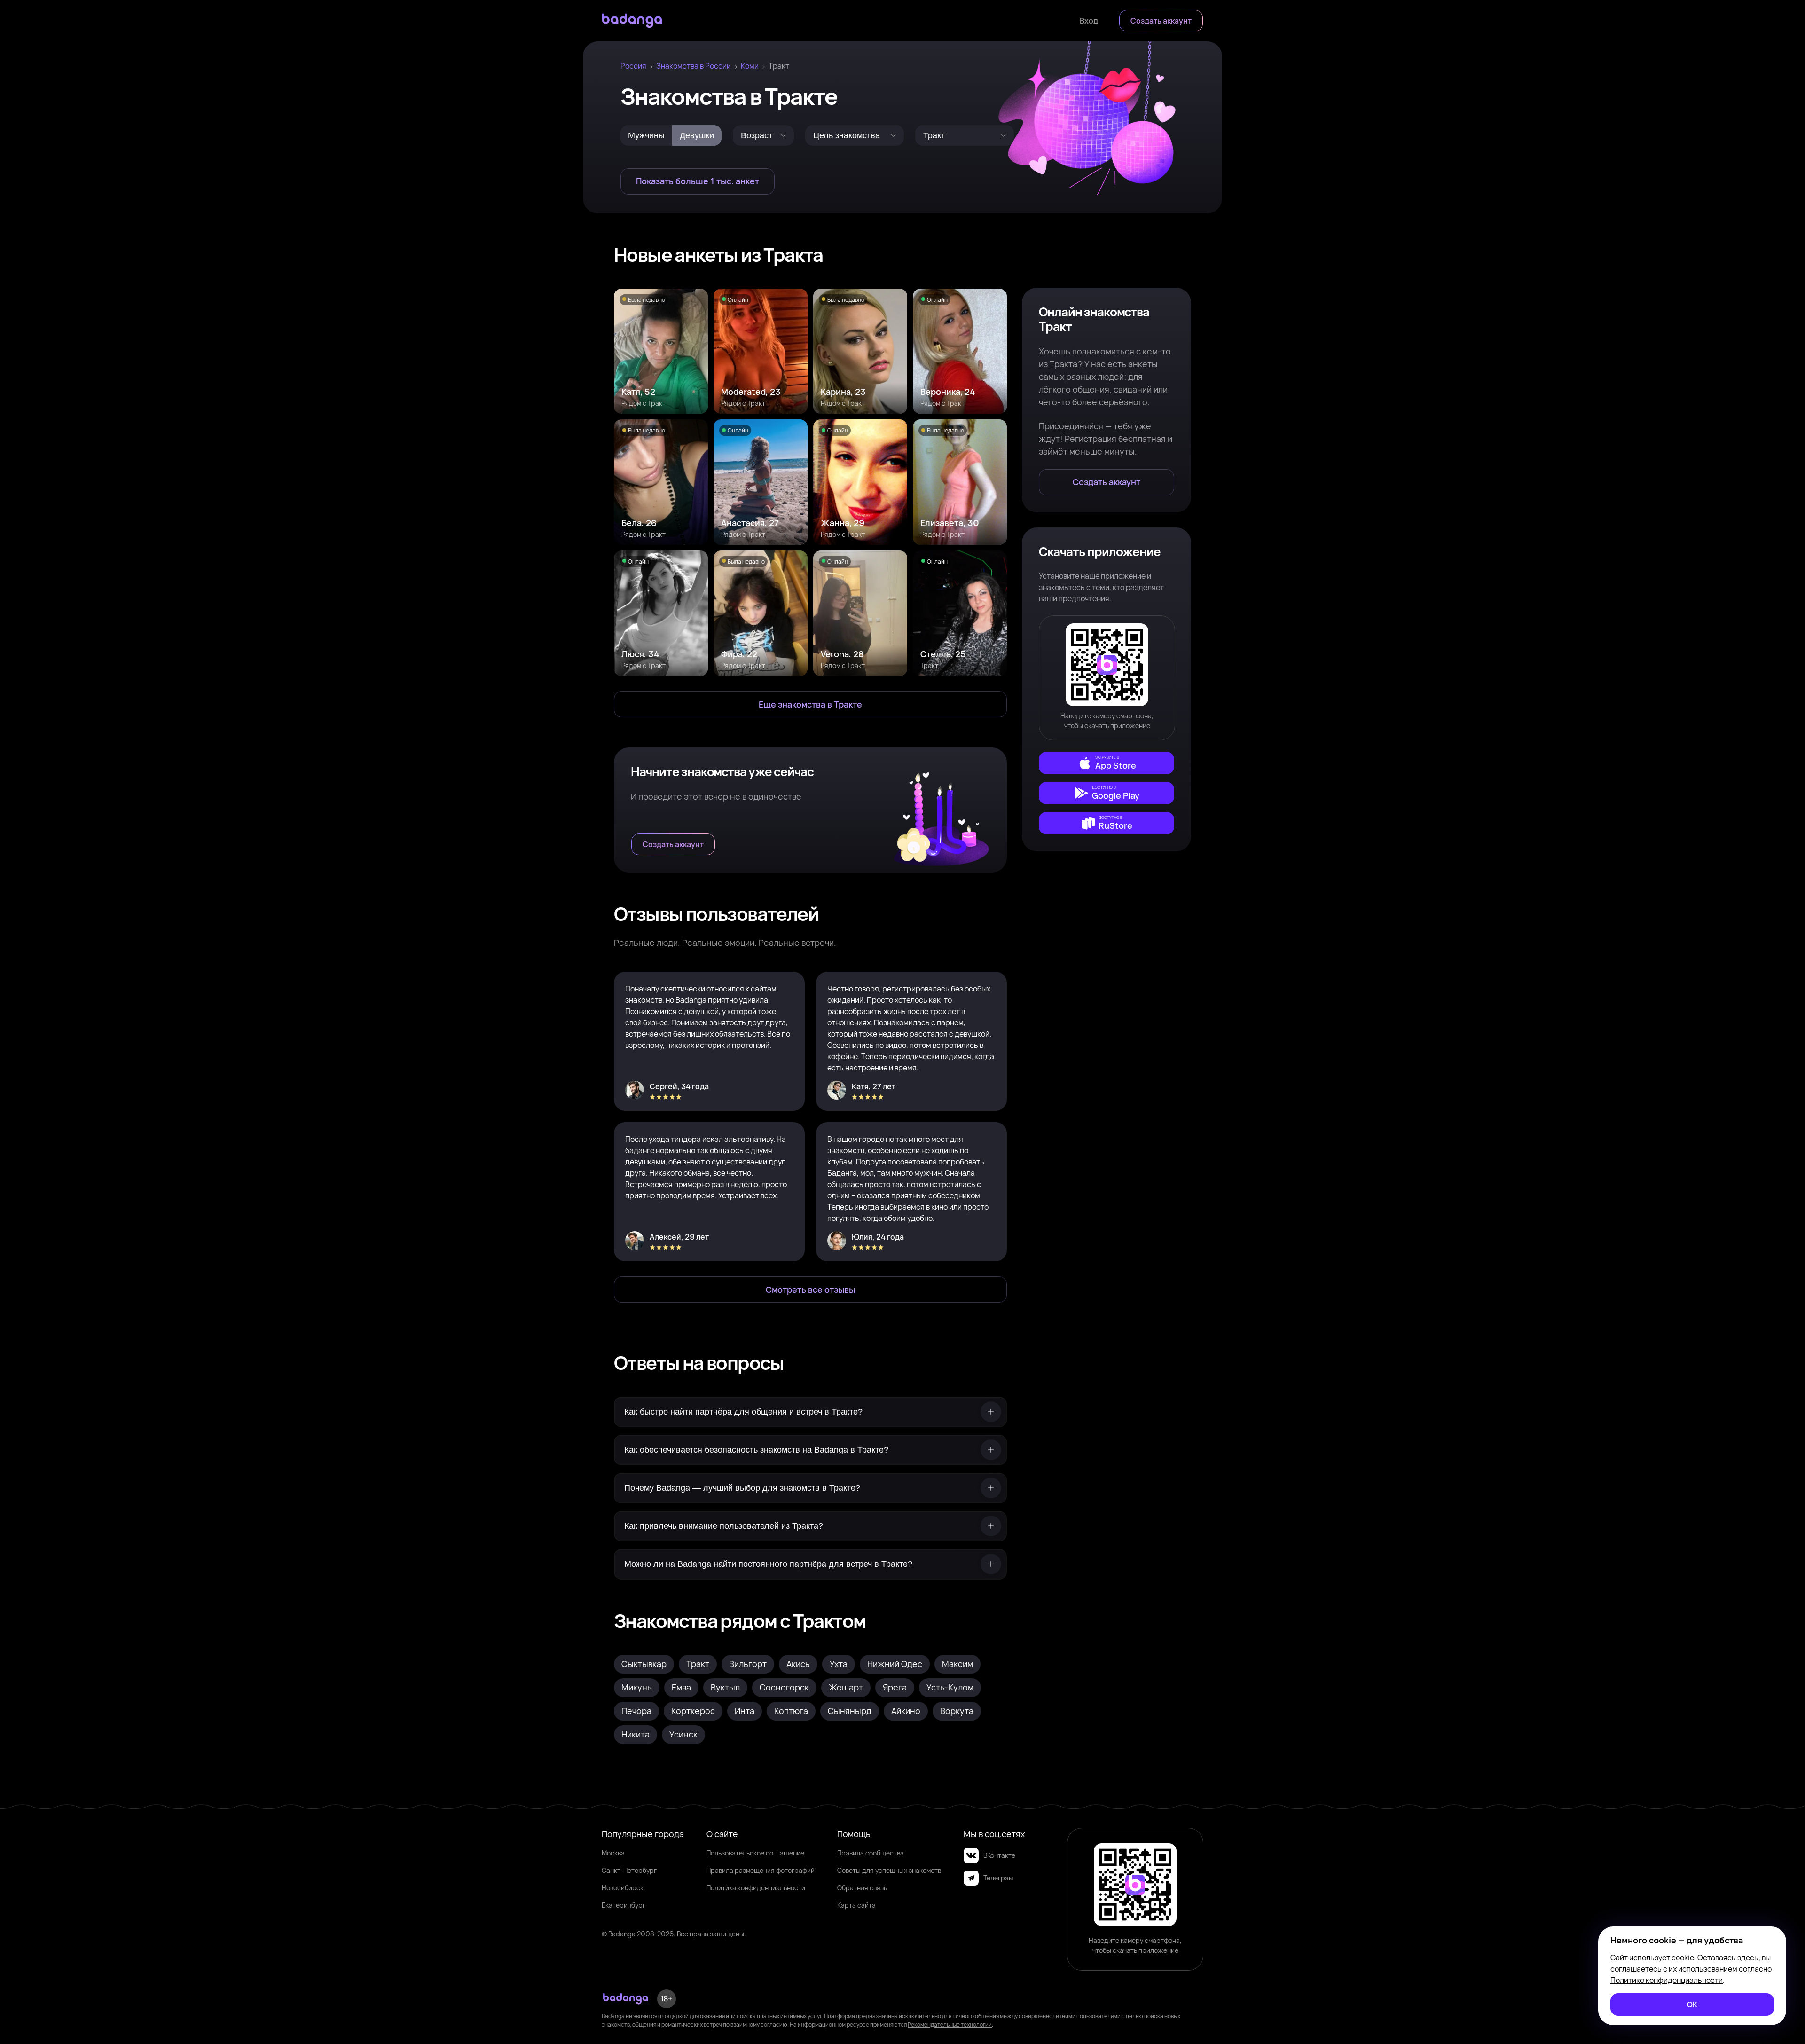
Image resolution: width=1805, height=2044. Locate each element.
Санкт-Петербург (629, 1870)
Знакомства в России (694, 66)
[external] (1107, 763)
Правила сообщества (871, 1853)
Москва (613, 1853)
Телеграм (998, 1878)
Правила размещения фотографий (761, 1870)
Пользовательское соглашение (755, 1853)
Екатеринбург (624, 1905)
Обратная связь (862, 1888)
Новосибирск (623, 1888)
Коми (750, 66)
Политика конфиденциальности (756, 1888)
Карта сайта (856, 1905)
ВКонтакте (999, 1855)
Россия (633, 66)
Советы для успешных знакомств (889, 1870)
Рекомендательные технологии (950, 2024)
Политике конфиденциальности (1667, 1980)
